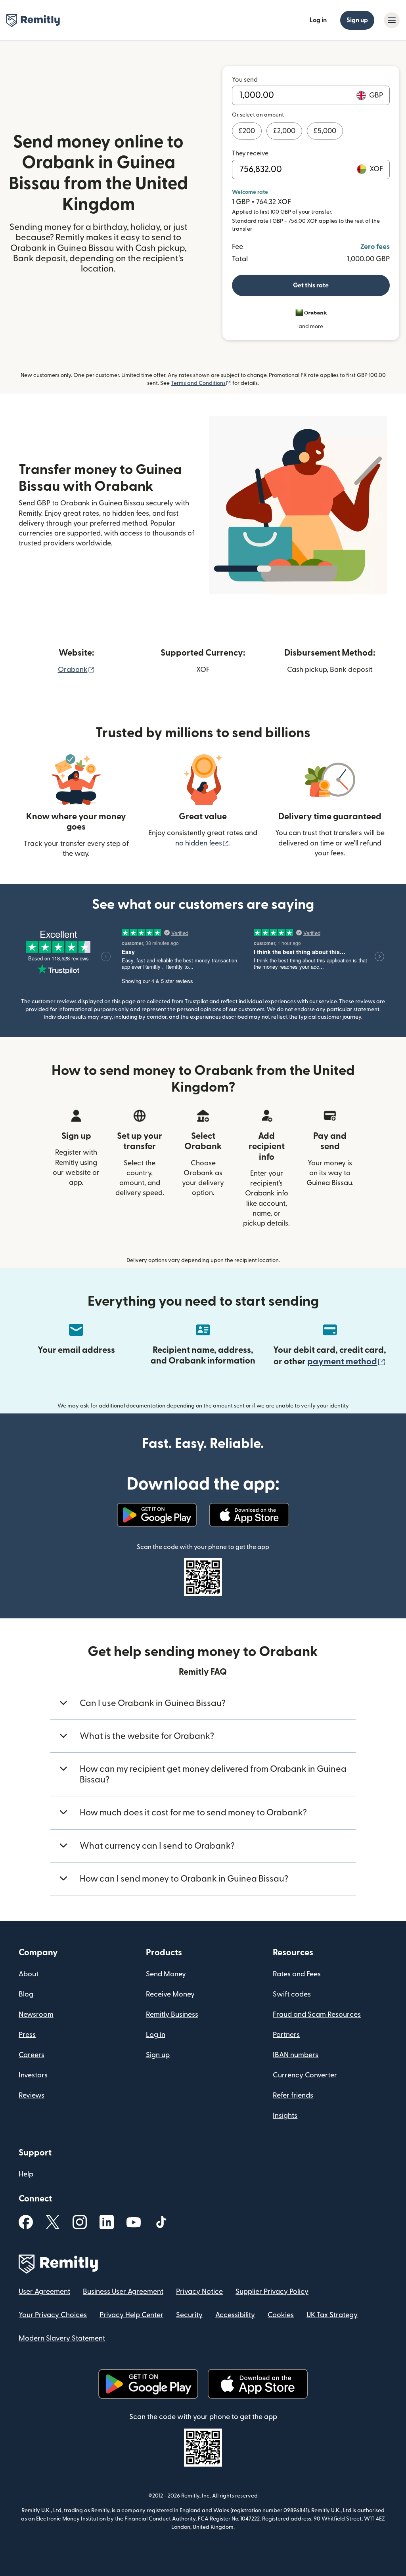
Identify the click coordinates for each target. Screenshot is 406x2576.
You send (245, 80)
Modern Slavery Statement (62, 2338)
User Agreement (44, 2292)
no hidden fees (202, 843)
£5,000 (325, 131)
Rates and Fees (297, 1974)
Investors (33, 2075)
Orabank (76, 670)
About (29, 1974)
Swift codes (292, 1994)
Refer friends (293, 2095)
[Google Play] (157, 1515)
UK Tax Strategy (332, 2315)
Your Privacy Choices (53, 2315)
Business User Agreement (123, 2292)
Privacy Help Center (131, 2315)
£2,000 (284, 131)
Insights (285, 2116)
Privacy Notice (199, 2292)
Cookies (281, 2315)
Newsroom (36, 2015)
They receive (250, 153)
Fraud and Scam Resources (317, 2015)
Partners (286, 2035)
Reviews (32, 2095)
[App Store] (249, 1515)
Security (189, 2315)
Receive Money (170, 1994)
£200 (247, 131)
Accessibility (235, 2315)
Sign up (357, 20)
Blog (26, 1994)
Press (27, 2035)
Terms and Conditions (201, 383)
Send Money (166, 1974)
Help (26, 2174)
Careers (32, 2055)
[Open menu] (392, 20)
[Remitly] (33, 21)
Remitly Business (172, 2015)
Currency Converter (305, 2075)
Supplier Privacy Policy (272, 2292)
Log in (318, 20)
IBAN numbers (296, 2055)
